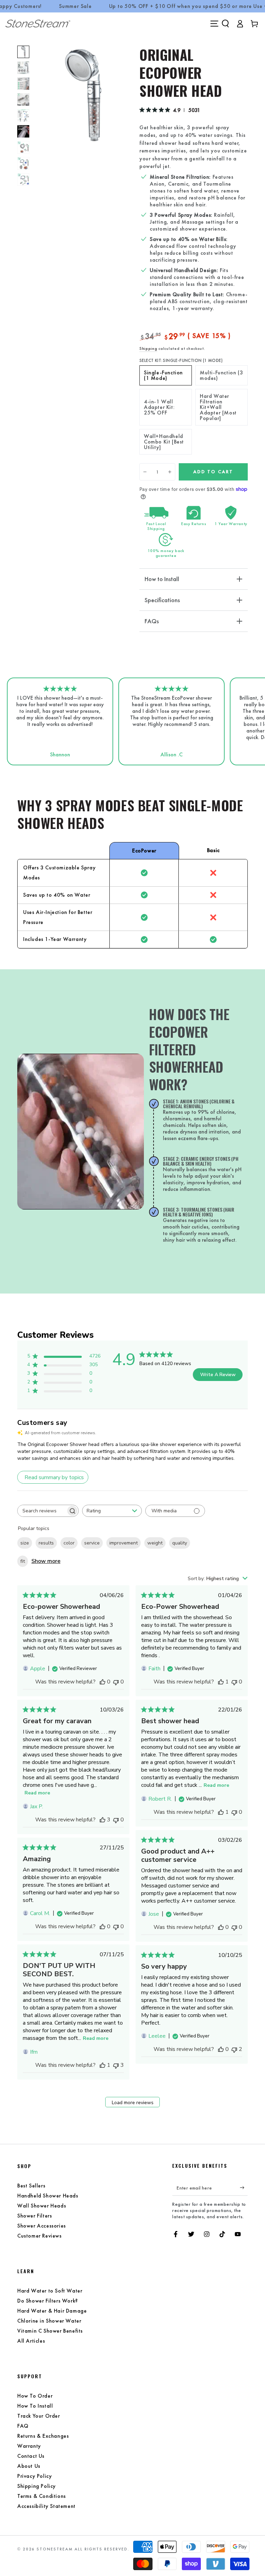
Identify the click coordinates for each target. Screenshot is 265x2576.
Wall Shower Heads (42, 2206)
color (69, 1543)
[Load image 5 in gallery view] (23, 115)
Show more (46, 1561)
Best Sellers (31, 2186)
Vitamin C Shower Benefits (50, 2331)
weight (155, 1543)
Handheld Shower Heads (48, 2196)
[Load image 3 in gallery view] (23, 84)
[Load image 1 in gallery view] (23, 52)
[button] (225, 24)
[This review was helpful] (102, 1820)
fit (23, 1561)
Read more (37, 1793)
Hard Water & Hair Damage (52, 2311)
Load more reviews (133, 2103)
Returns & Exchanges (43, 2436)
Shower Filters (35, 2216)
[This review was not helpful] (116, 2065)
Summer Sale (75, 6)
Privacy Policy (35, 2476)
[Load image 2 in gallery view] (23, 68)
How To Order (35, 2396)
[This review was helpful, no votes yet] (102, 1682)
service (92, 1543)
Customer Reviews (40, 2236)
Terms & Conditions (42, 2496)
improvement (124, 1543)
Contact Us (31, 2456)
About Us (29, 2466)
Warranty (29, 2446)
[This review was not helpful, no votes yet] (116, 1682)
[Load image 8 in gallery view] (23, 147)
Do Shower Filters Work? (48, 2301)
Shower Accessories (42, 2226)
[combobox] (112, 1511)
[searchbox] (42, 1511)
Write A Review (218, 1375)
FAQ (23, 2426)
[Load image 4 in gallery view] (23, 100)
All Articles (31, 2341)
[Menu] (214, 24)
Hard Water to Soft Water (50, 2291)
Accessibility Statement (46, 2506)
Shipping (148, 348)
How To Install (35, 2406)
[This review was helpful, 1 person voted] (221, 1682)
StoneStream (55, 2549)
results (46, 1543)
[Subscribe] (244, 2188)
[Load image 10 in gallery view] (23, 179)
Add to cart (213, 472)
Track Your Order (39, 2416)
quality (180, 1543)
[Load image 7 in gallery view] (23, 131)
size (25, 1543)
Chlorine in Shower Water (49, 2321)
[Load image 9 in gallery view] (23, 163)
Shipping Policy (37, 2486)
